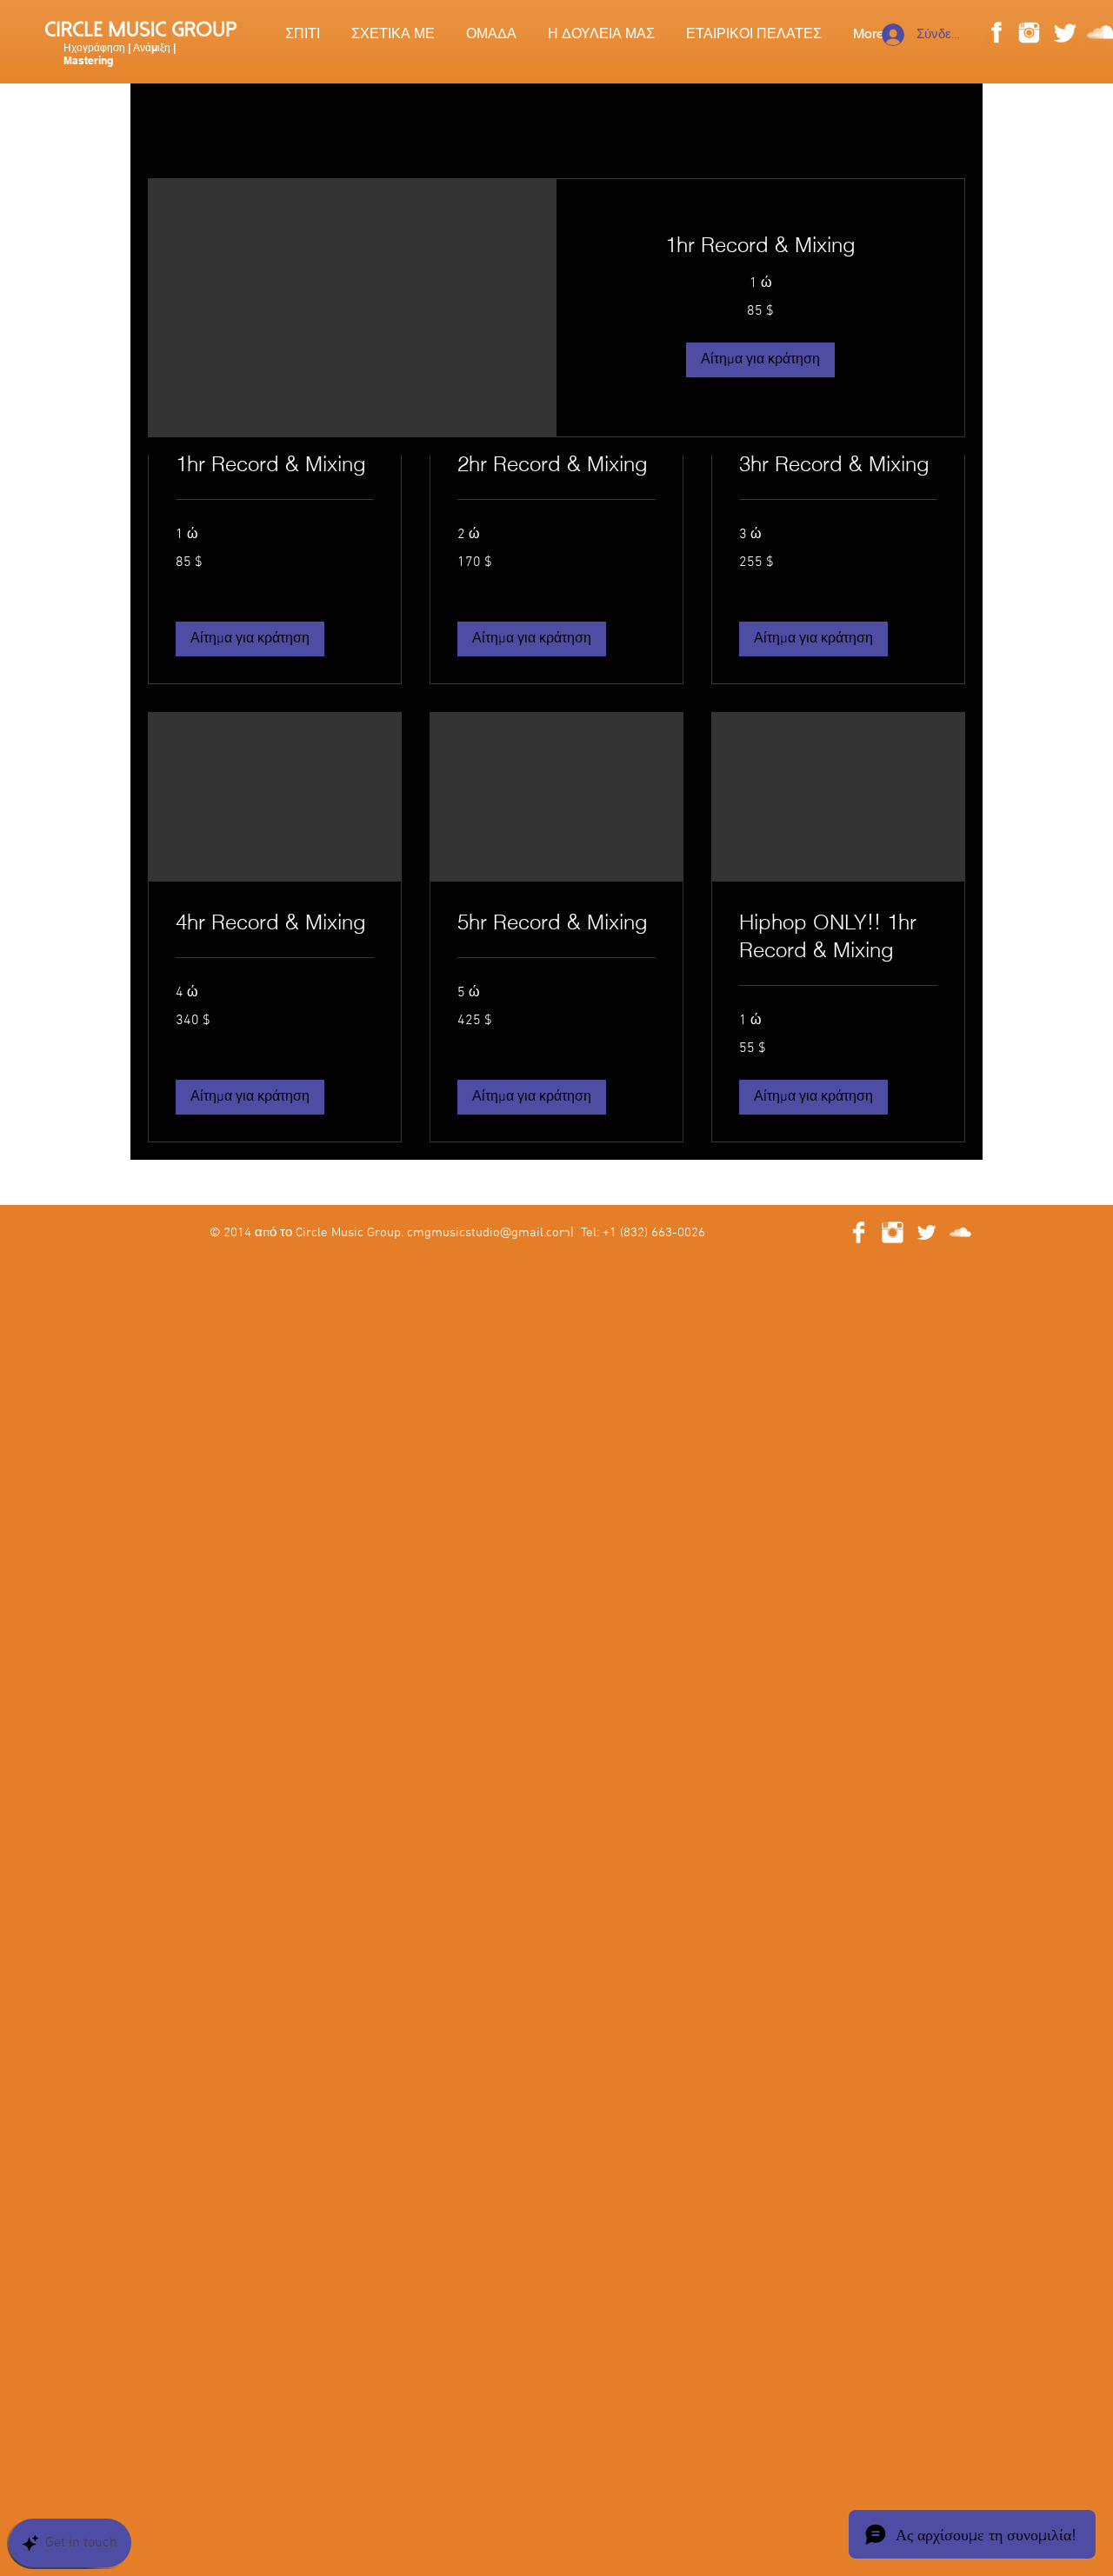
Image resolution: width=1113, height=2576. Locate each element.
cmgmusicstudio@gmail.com (489, 1233)
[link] (275, 464)
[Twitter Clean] (926, 1232)
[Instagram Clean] (893, 1232)
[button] (250, 639)
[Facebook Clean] (859, 1232)
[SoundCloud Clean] (960, 1232)
